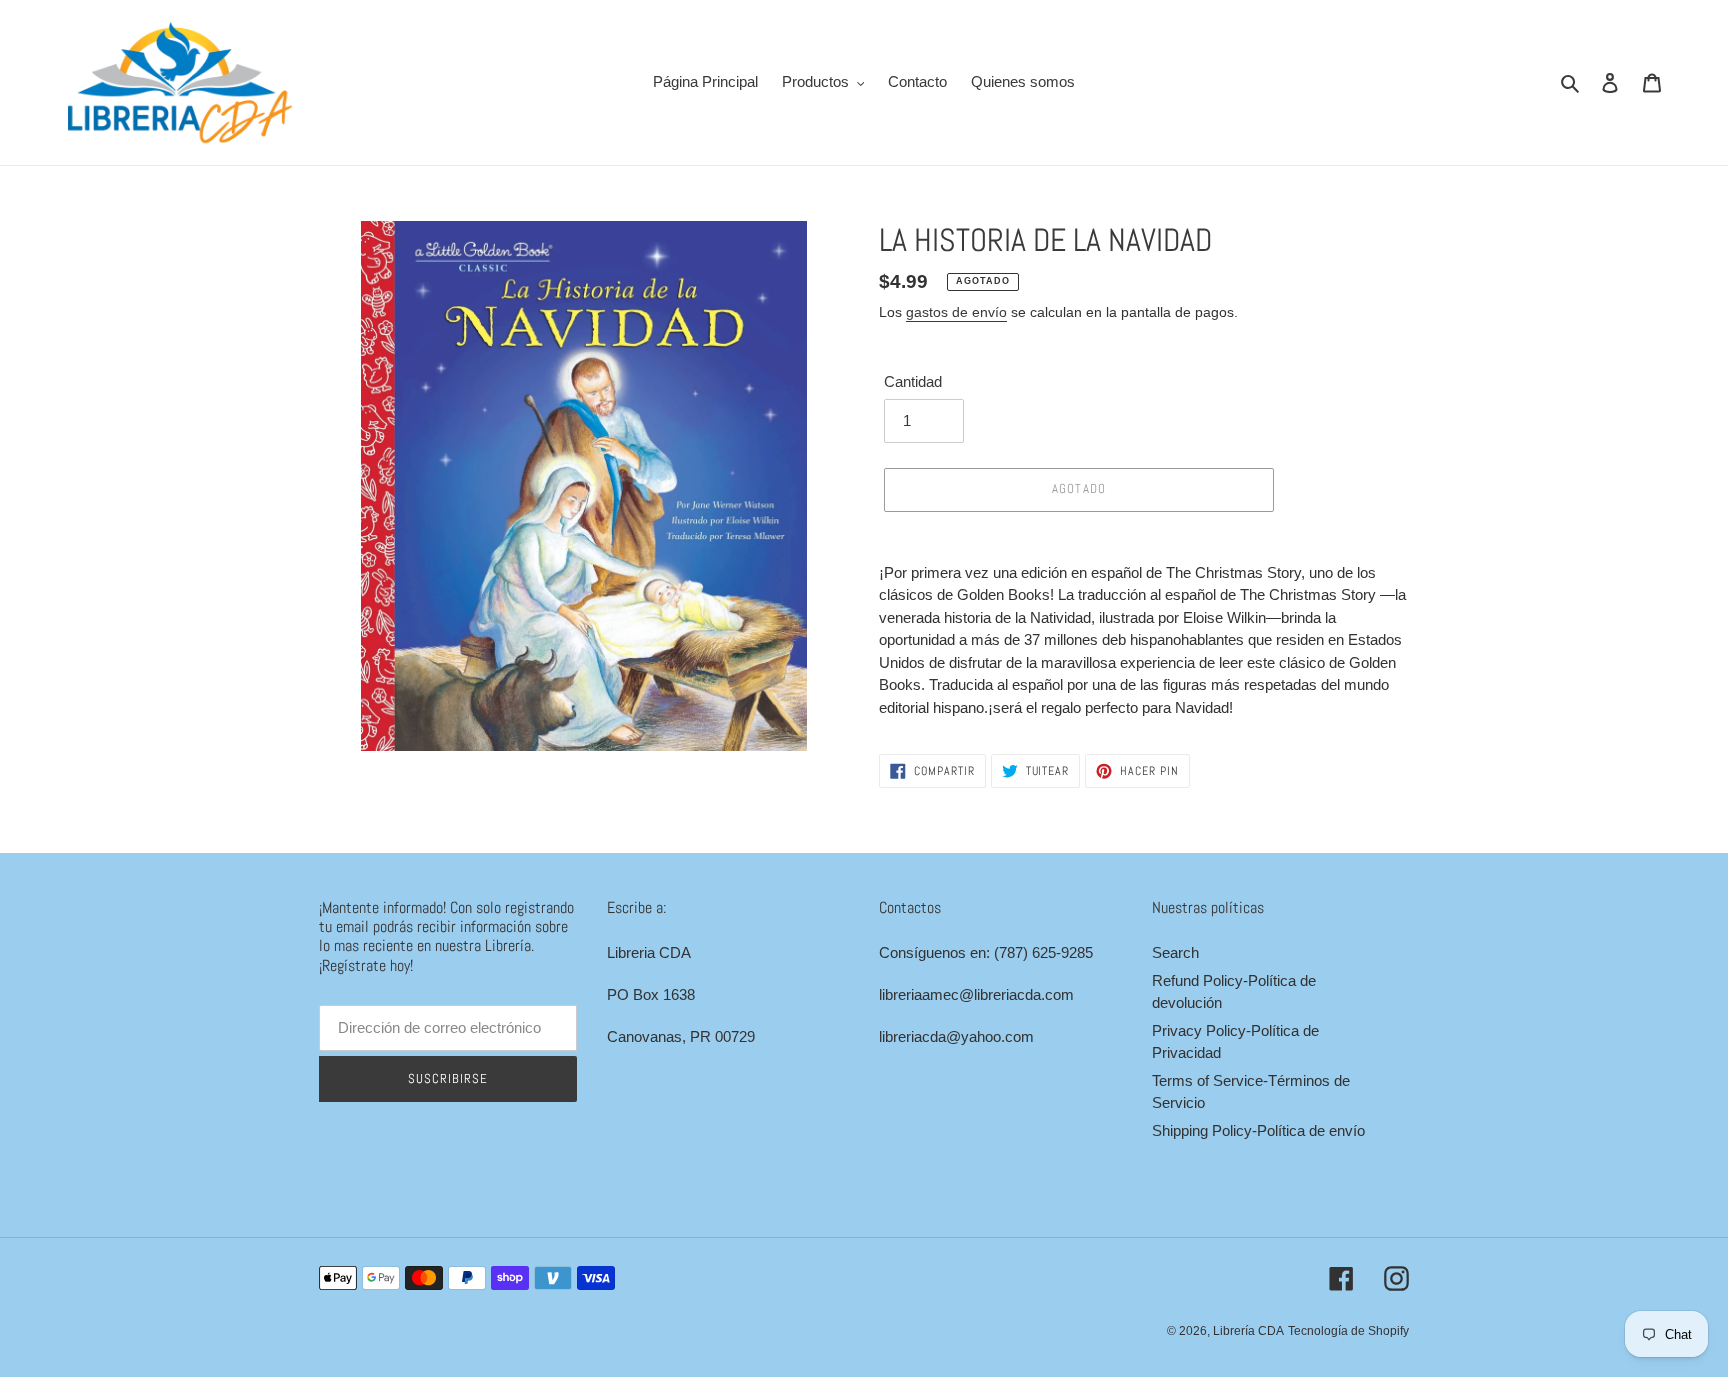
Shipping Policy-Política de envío (1258, 1130)
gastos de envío (956, 312)
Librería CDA (1248, 1331)
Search (1175, 952)
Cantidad (913, 381)
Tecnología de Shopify (1348, 1331)
